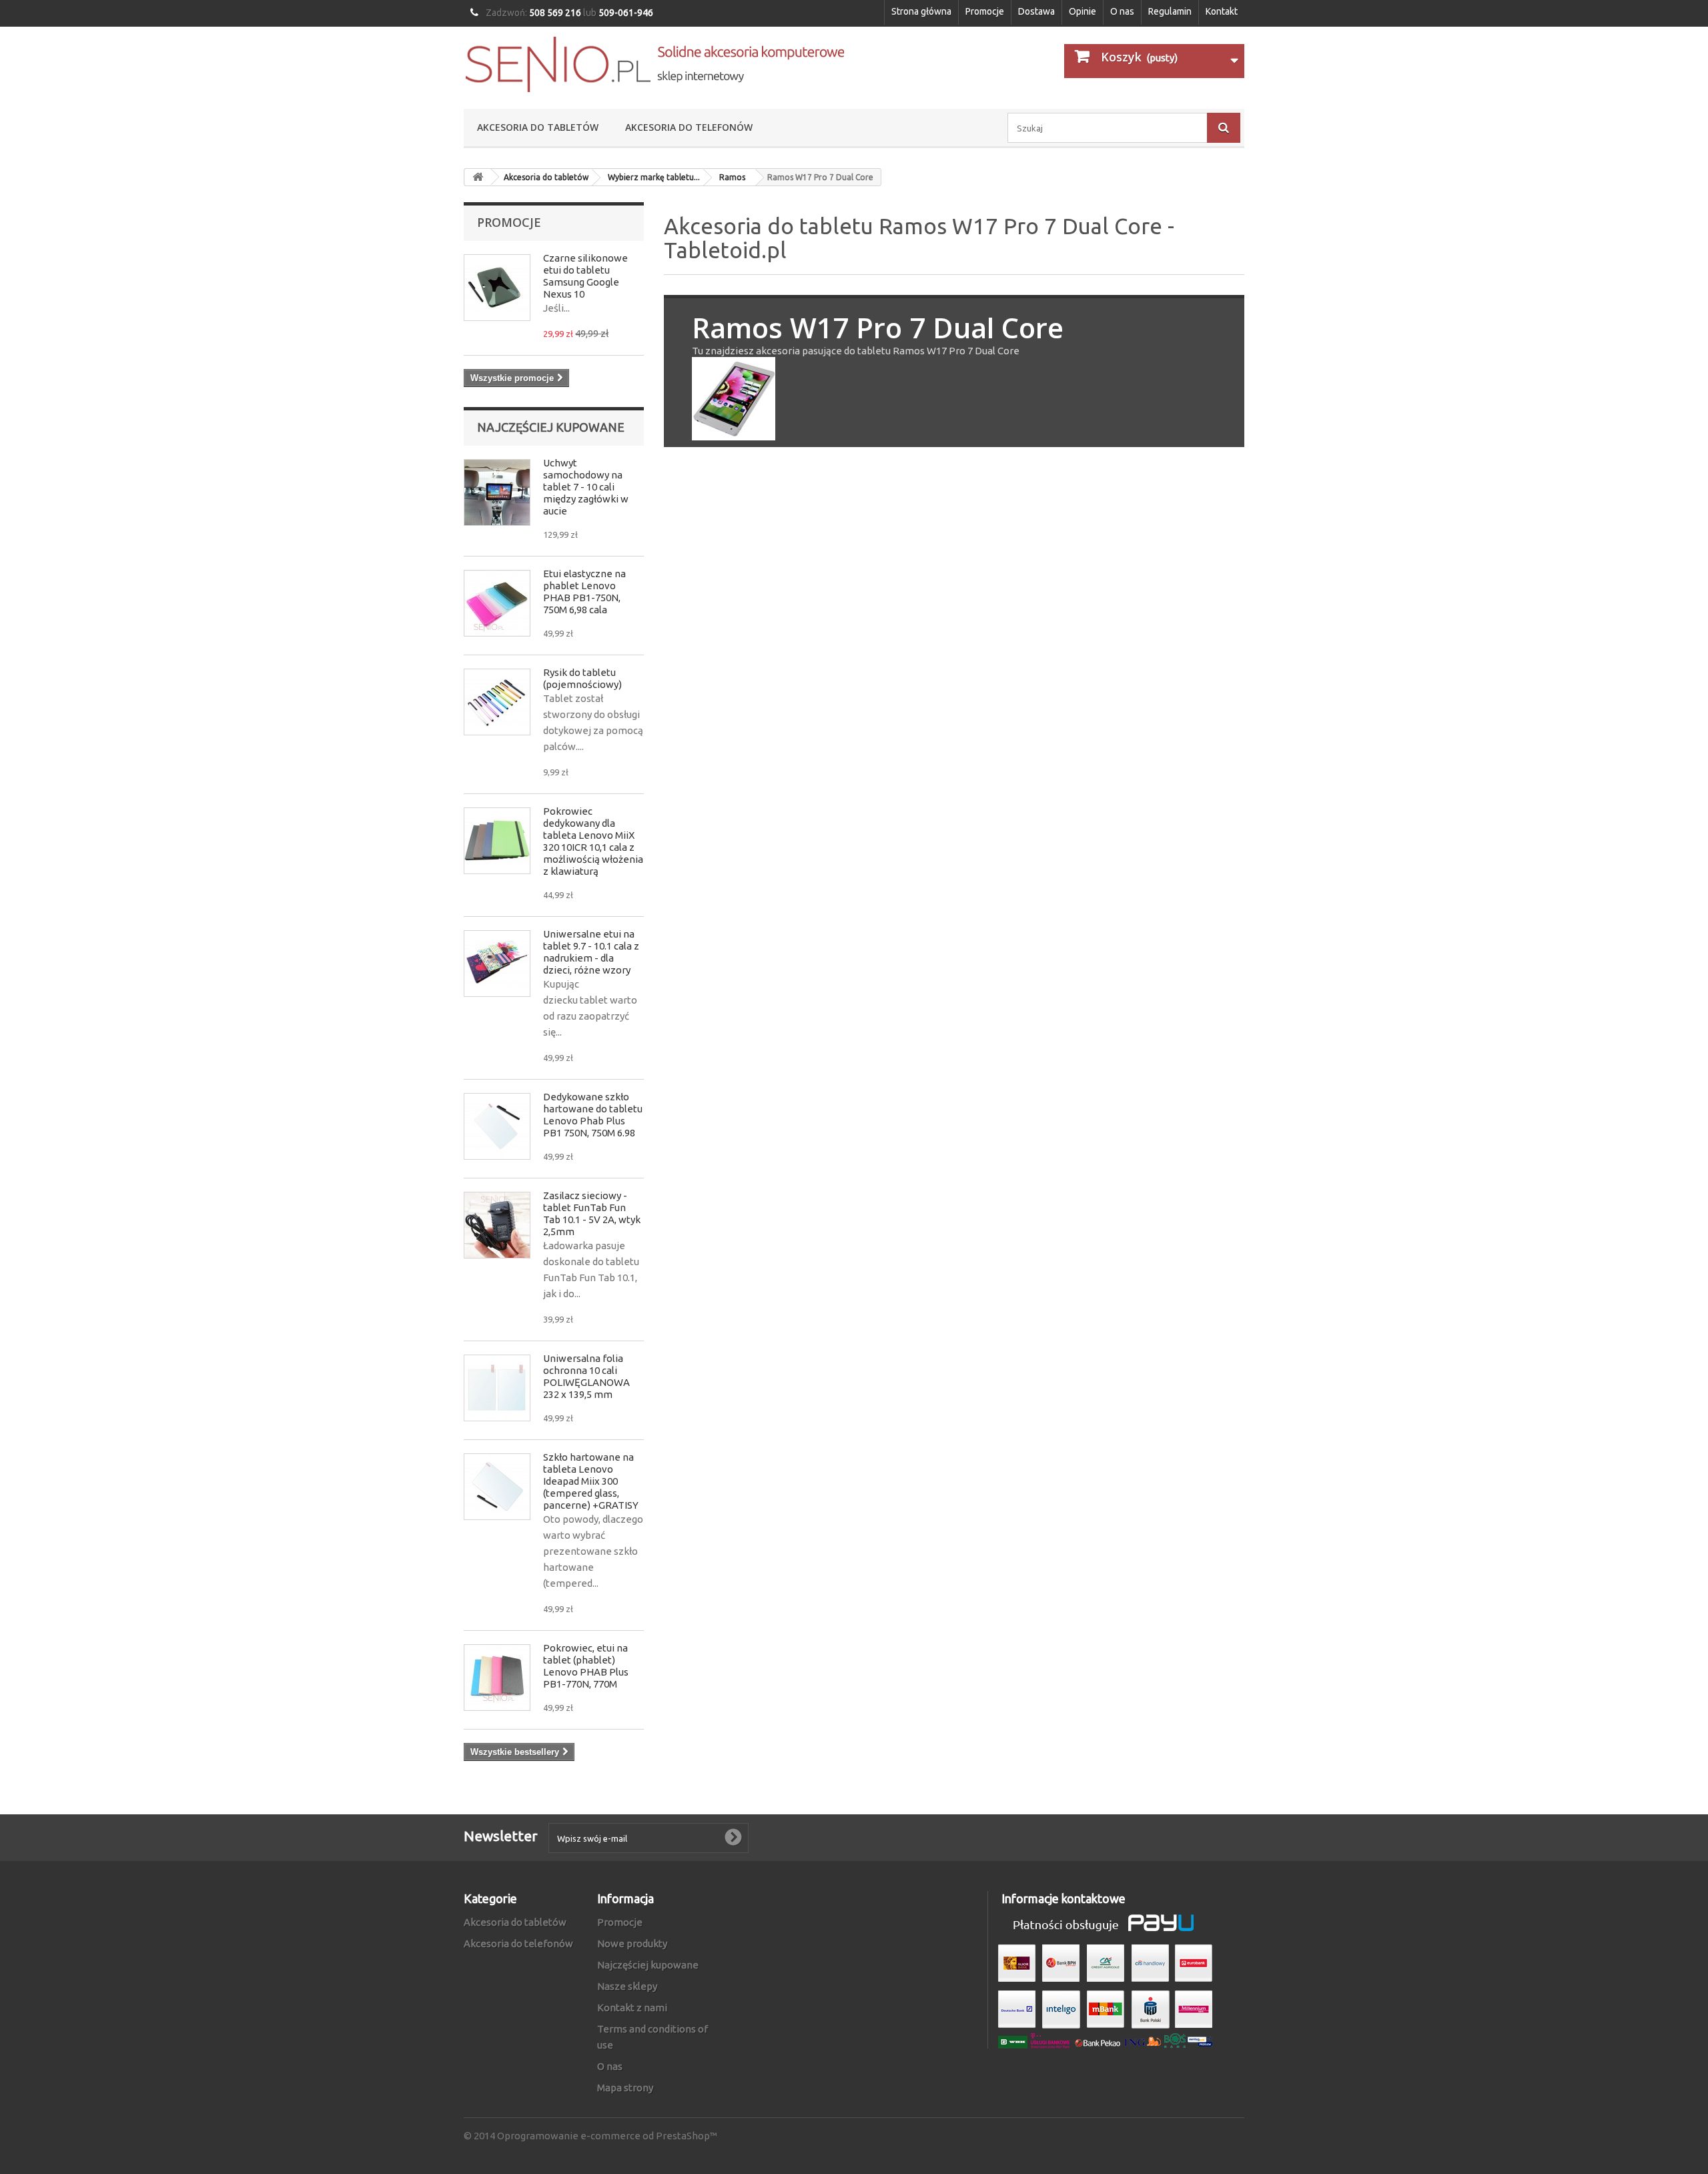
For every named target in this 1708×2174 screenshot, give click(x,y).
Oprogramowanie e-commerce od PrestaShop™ (607, 2136)
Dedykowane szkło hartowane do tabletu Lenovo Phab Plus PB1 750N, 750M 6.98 (593, 1115)
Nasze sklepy (627, 1986)
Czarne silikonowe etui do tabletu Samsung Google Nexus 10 (585, 276)
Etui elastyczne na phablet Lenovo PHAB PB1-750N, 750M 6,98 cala (584, 592)
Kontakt (1222, 11)
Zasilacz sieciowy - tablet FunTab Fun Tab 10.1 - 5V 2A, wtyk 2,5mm (592, 1213)
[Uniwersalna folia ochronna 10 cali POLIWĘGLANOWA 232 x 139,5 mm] (497, 1388)
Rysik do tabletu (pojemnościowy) (582, 678)
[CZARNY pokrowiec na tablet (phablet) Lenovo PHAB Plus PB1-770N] (497, 1678)
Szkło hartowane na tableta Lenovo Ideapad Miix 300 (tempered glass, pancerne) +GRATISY (591, 1481)
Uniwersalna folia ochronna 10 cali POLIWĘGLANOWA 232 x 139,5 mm (586, 1376)
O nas (1122, 11)
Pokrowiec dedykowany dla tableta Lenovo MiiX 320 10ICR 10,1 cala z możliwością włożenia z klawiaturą (593, 841)
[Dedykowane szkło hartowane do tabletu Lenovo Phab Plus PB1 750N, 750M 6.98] (497, 1126)
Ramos (732, 177)
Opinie (1083, 11)
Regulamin (1170, 11)
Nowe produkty (632, 1943)
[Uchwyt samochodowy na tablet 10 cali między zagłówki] (497, 492)
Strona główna (921, 11)
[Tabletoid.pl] (654, 64)
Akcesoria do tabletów (538, 127)
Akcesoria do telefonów (689, 127)
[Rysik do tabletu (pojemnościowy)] (497, 702)
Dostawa (1036, 11)
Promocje (985, 11)
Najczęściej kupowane (551, 427)
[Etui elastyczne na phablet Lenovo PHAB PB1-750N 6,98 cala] (497, 603)
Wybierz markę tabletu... (654, 177)
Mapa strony (625, 2088)
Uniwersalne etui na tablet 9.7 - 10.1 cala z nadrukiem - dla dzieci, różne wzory (591, 952)
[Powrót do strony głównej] (478, 177)
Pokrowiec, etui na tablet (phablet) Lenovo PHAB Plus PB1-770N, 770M (586, 1666)
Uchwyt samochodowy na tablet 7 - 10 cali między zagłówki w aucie (586, 487)
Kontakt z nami (632, 2008)
